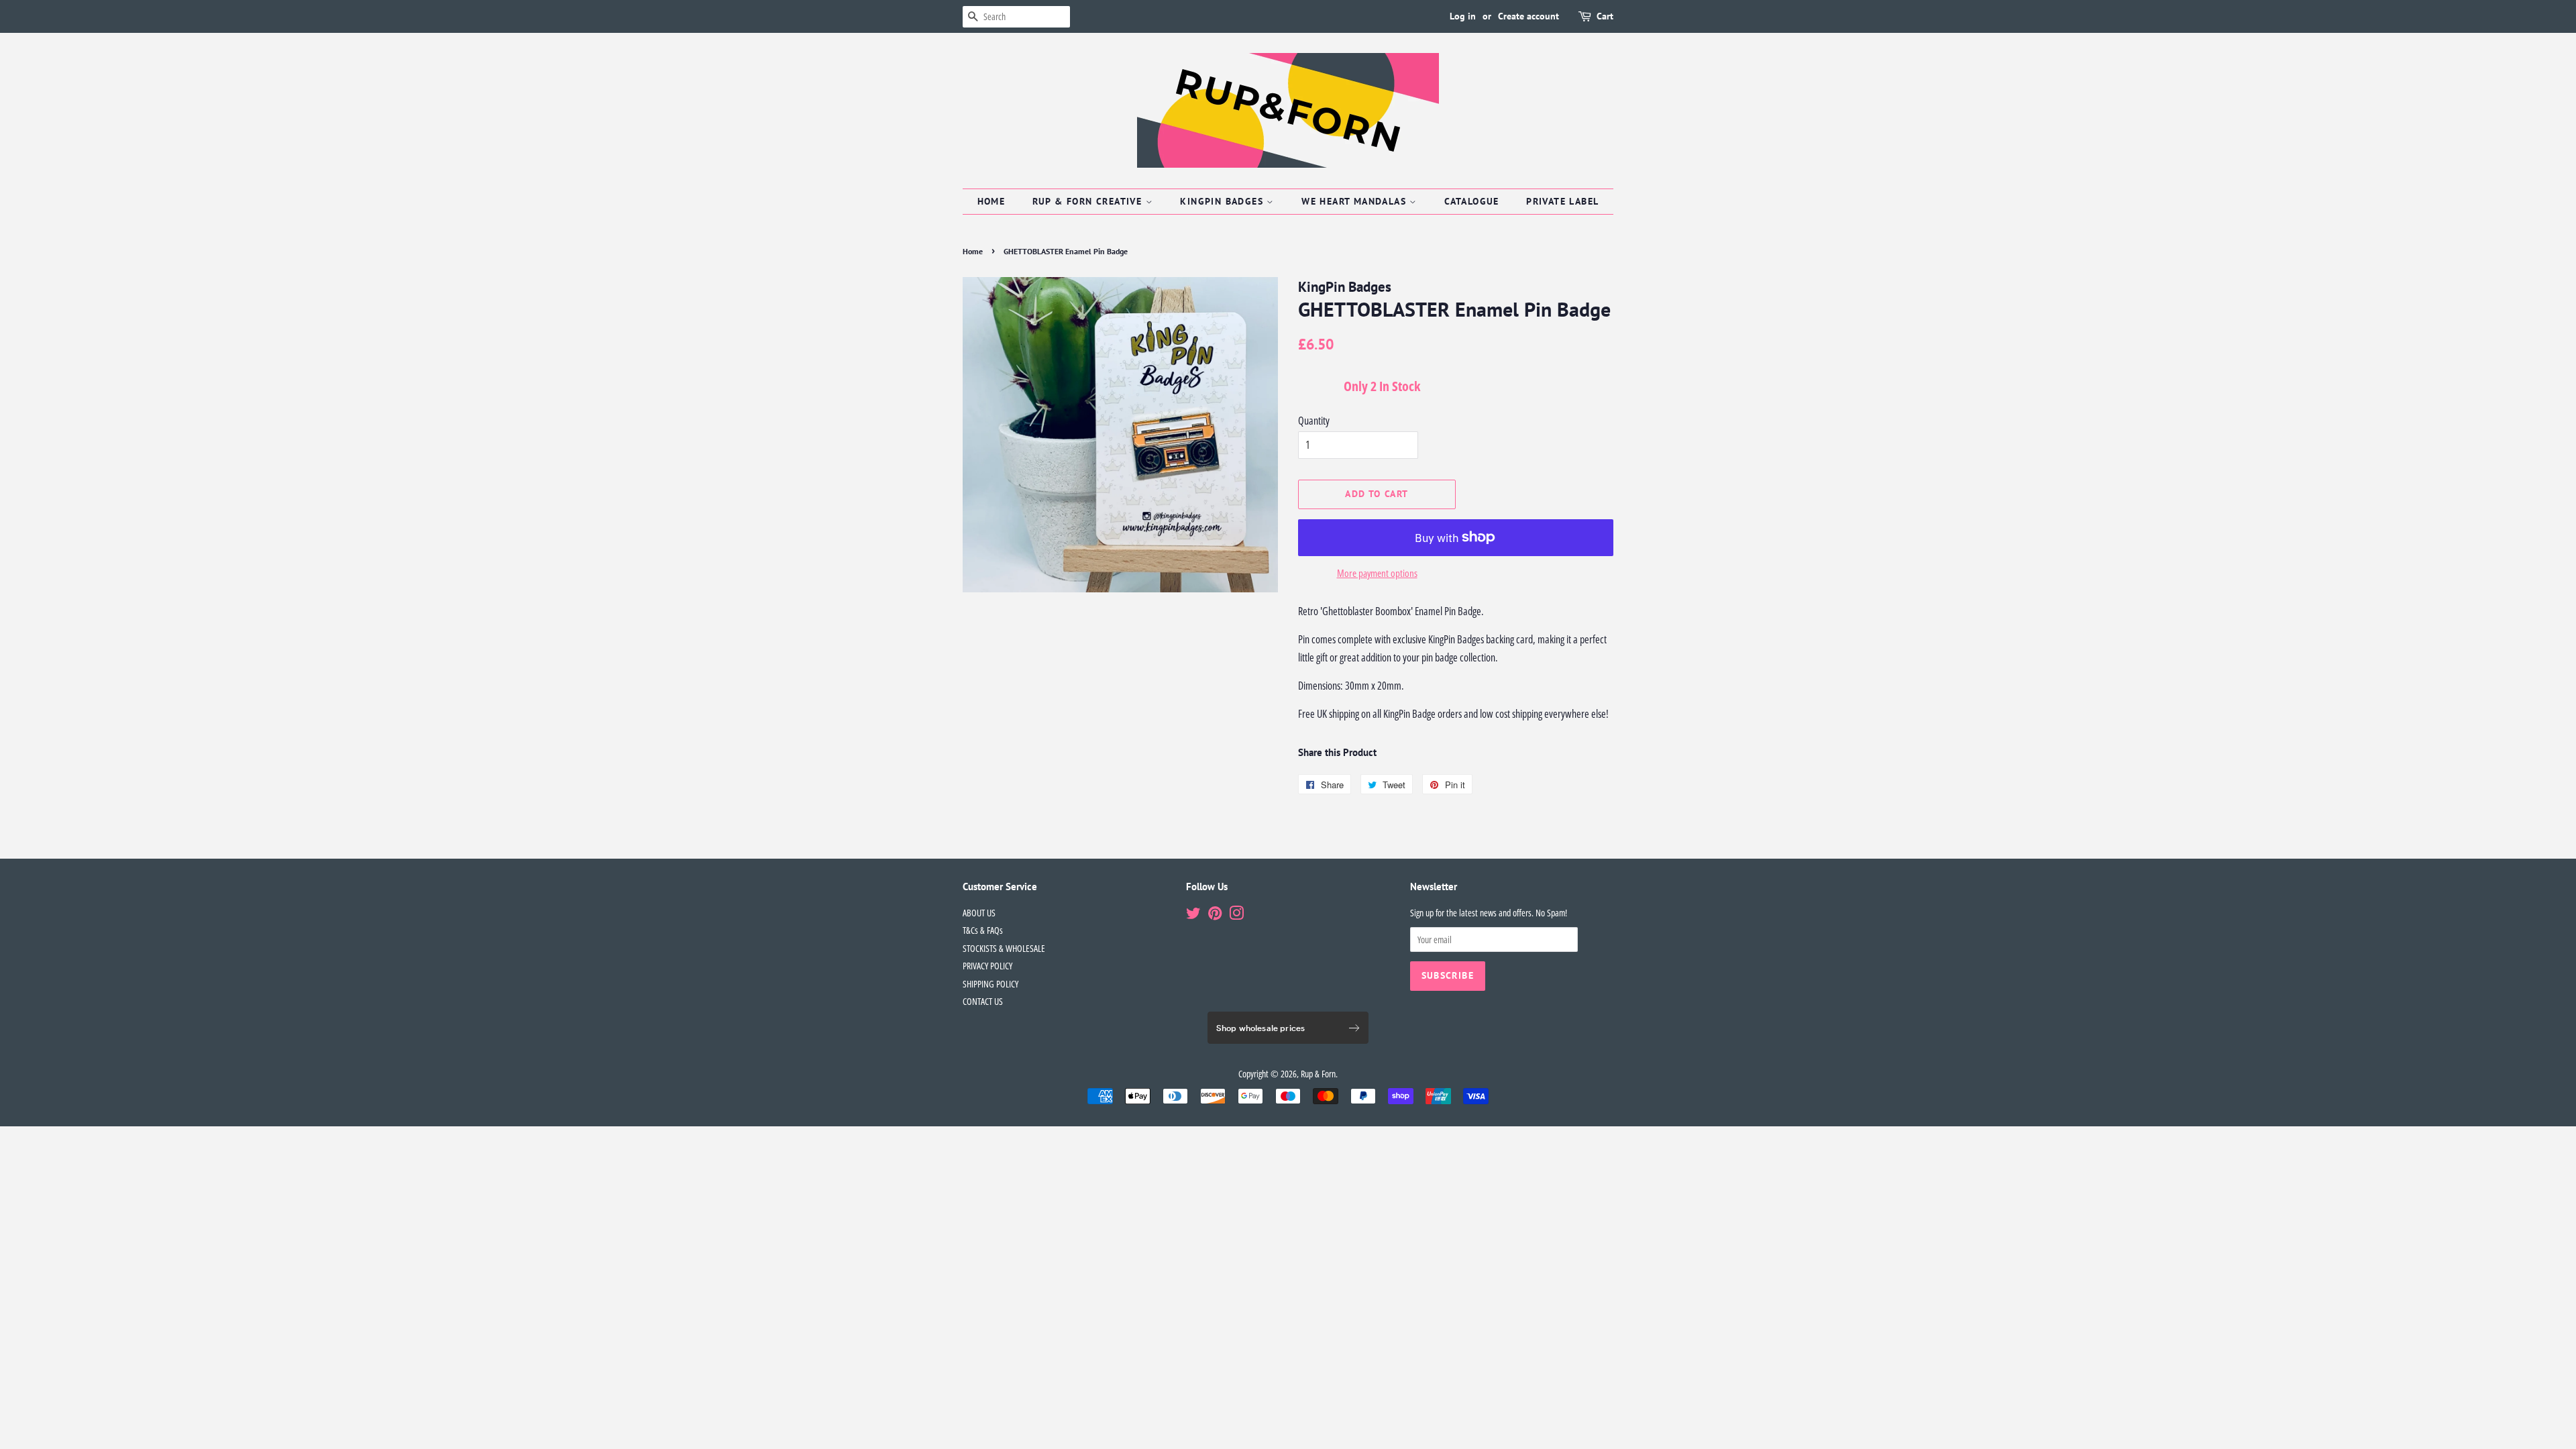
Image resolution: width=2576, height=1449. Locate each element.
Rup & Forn (1318, 1074)
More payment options (1377, 573)
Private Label (1562, 201)
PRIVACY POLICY (987, 966)
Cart (1605, 16)
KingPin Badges (1223, 201)
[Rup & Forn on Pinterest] (1215, 915)
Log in (1463, 16)
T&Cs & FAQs (983, 930)
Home (991, 201)
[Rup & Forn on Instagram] (1236, 915)
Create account (1528, 16)
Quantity (1314, 421)
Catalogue (1472, 201)
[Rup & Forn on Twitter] (1193, 915)
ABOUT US (979, 913)
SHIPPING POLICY (990, 984)
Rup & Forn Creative (1089, 201)
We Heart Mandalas (1355, 201)
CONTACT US (983, 1001)
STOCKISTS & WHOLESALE (1004, 948)
